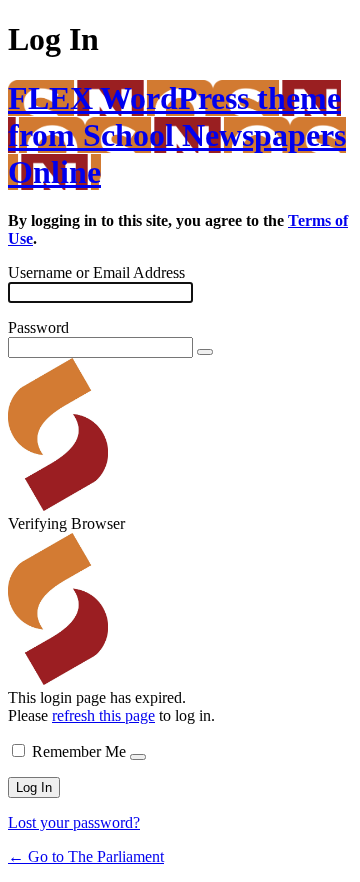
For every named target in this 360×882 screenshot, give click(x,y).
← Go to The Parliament (86, 856)
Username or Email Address (96, 272)
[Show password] (205, 352)
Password (38, 327)
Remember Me (79, 751)
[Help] (138, 757)
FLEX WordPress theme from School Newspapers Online (177, 135)
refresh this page (103, 715)
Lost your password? (74, 822)
